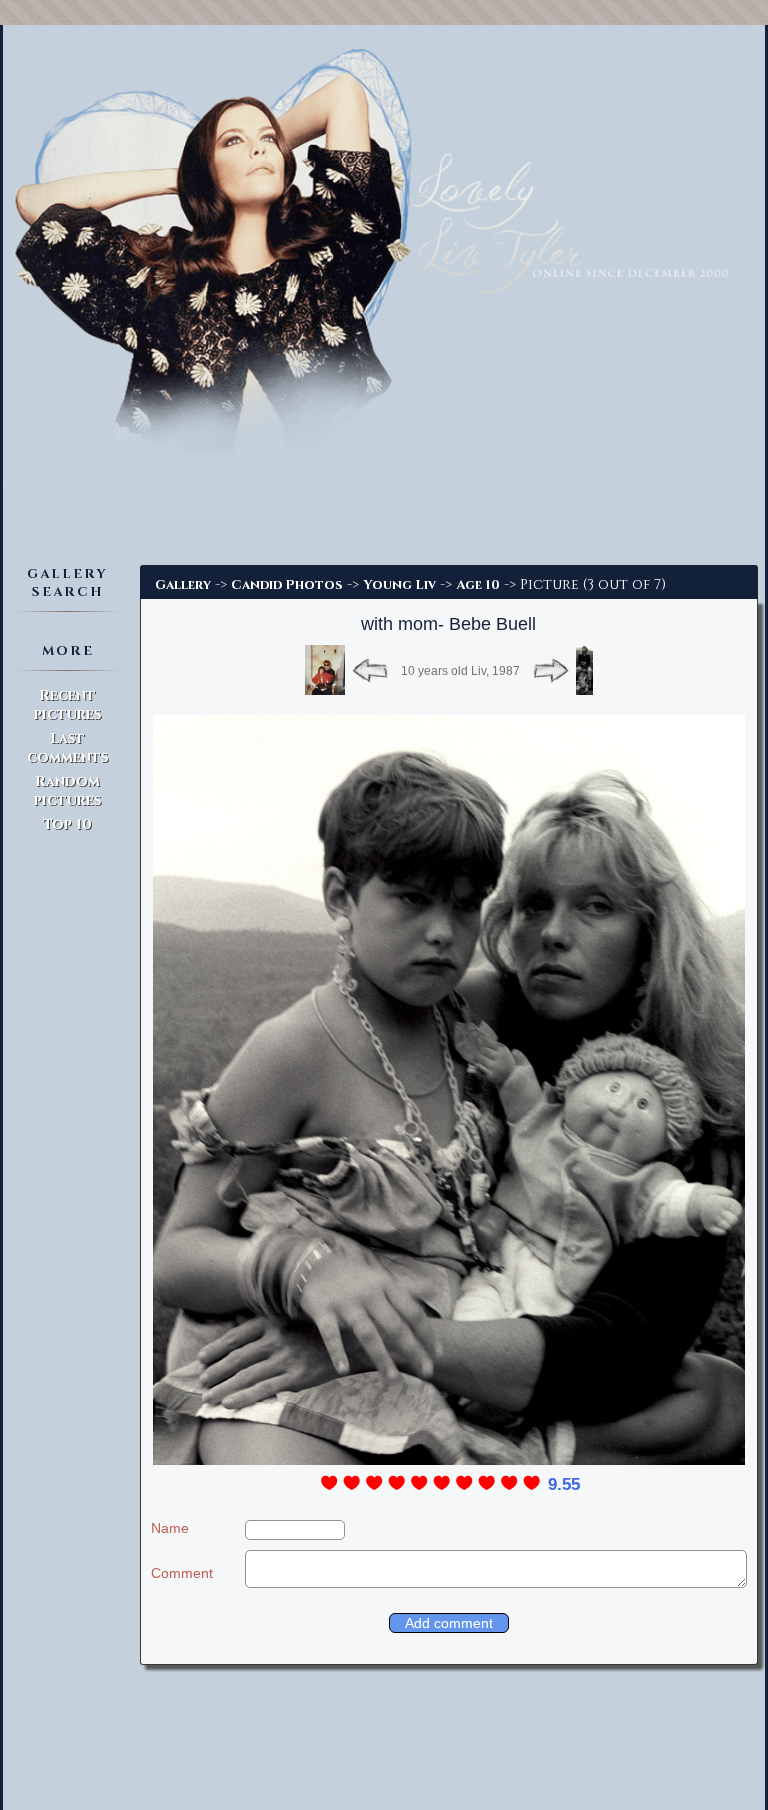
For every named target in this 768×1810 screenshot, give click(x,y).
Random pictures (67, 791)
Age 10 (478, 585)
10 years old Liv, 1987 (460, 671)
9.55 (564, 1484)
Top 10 (67, 824)
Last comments (67, 748)
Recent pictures (67, 705)
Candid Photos (287, 585)
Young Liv (399, 585)
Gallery (183, 585)
